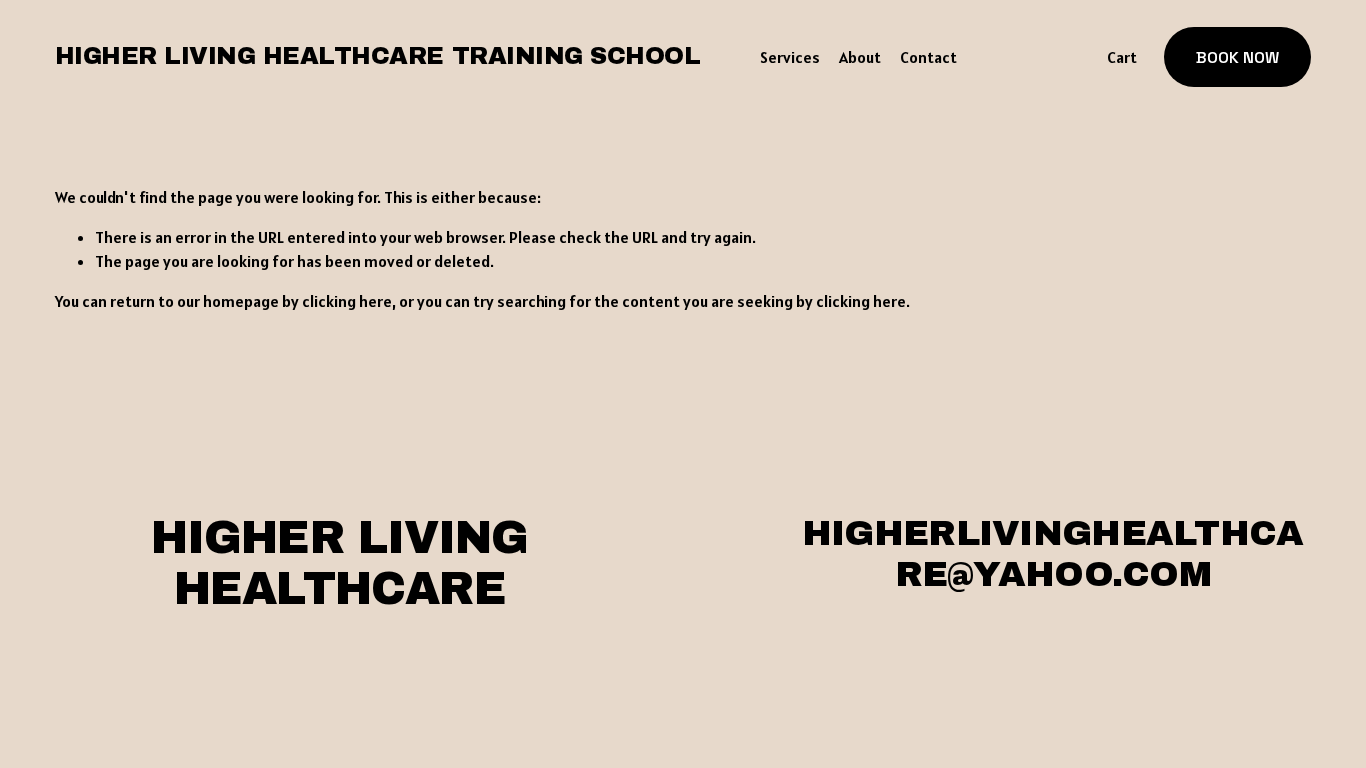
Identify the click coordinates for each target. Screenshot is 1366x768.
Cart (1122, 57)
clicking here (347, 301)
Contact (928, 57)
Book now (1237, 57)
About (860, 57)
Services (790, 57)
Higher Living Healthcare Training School (378, 56)
